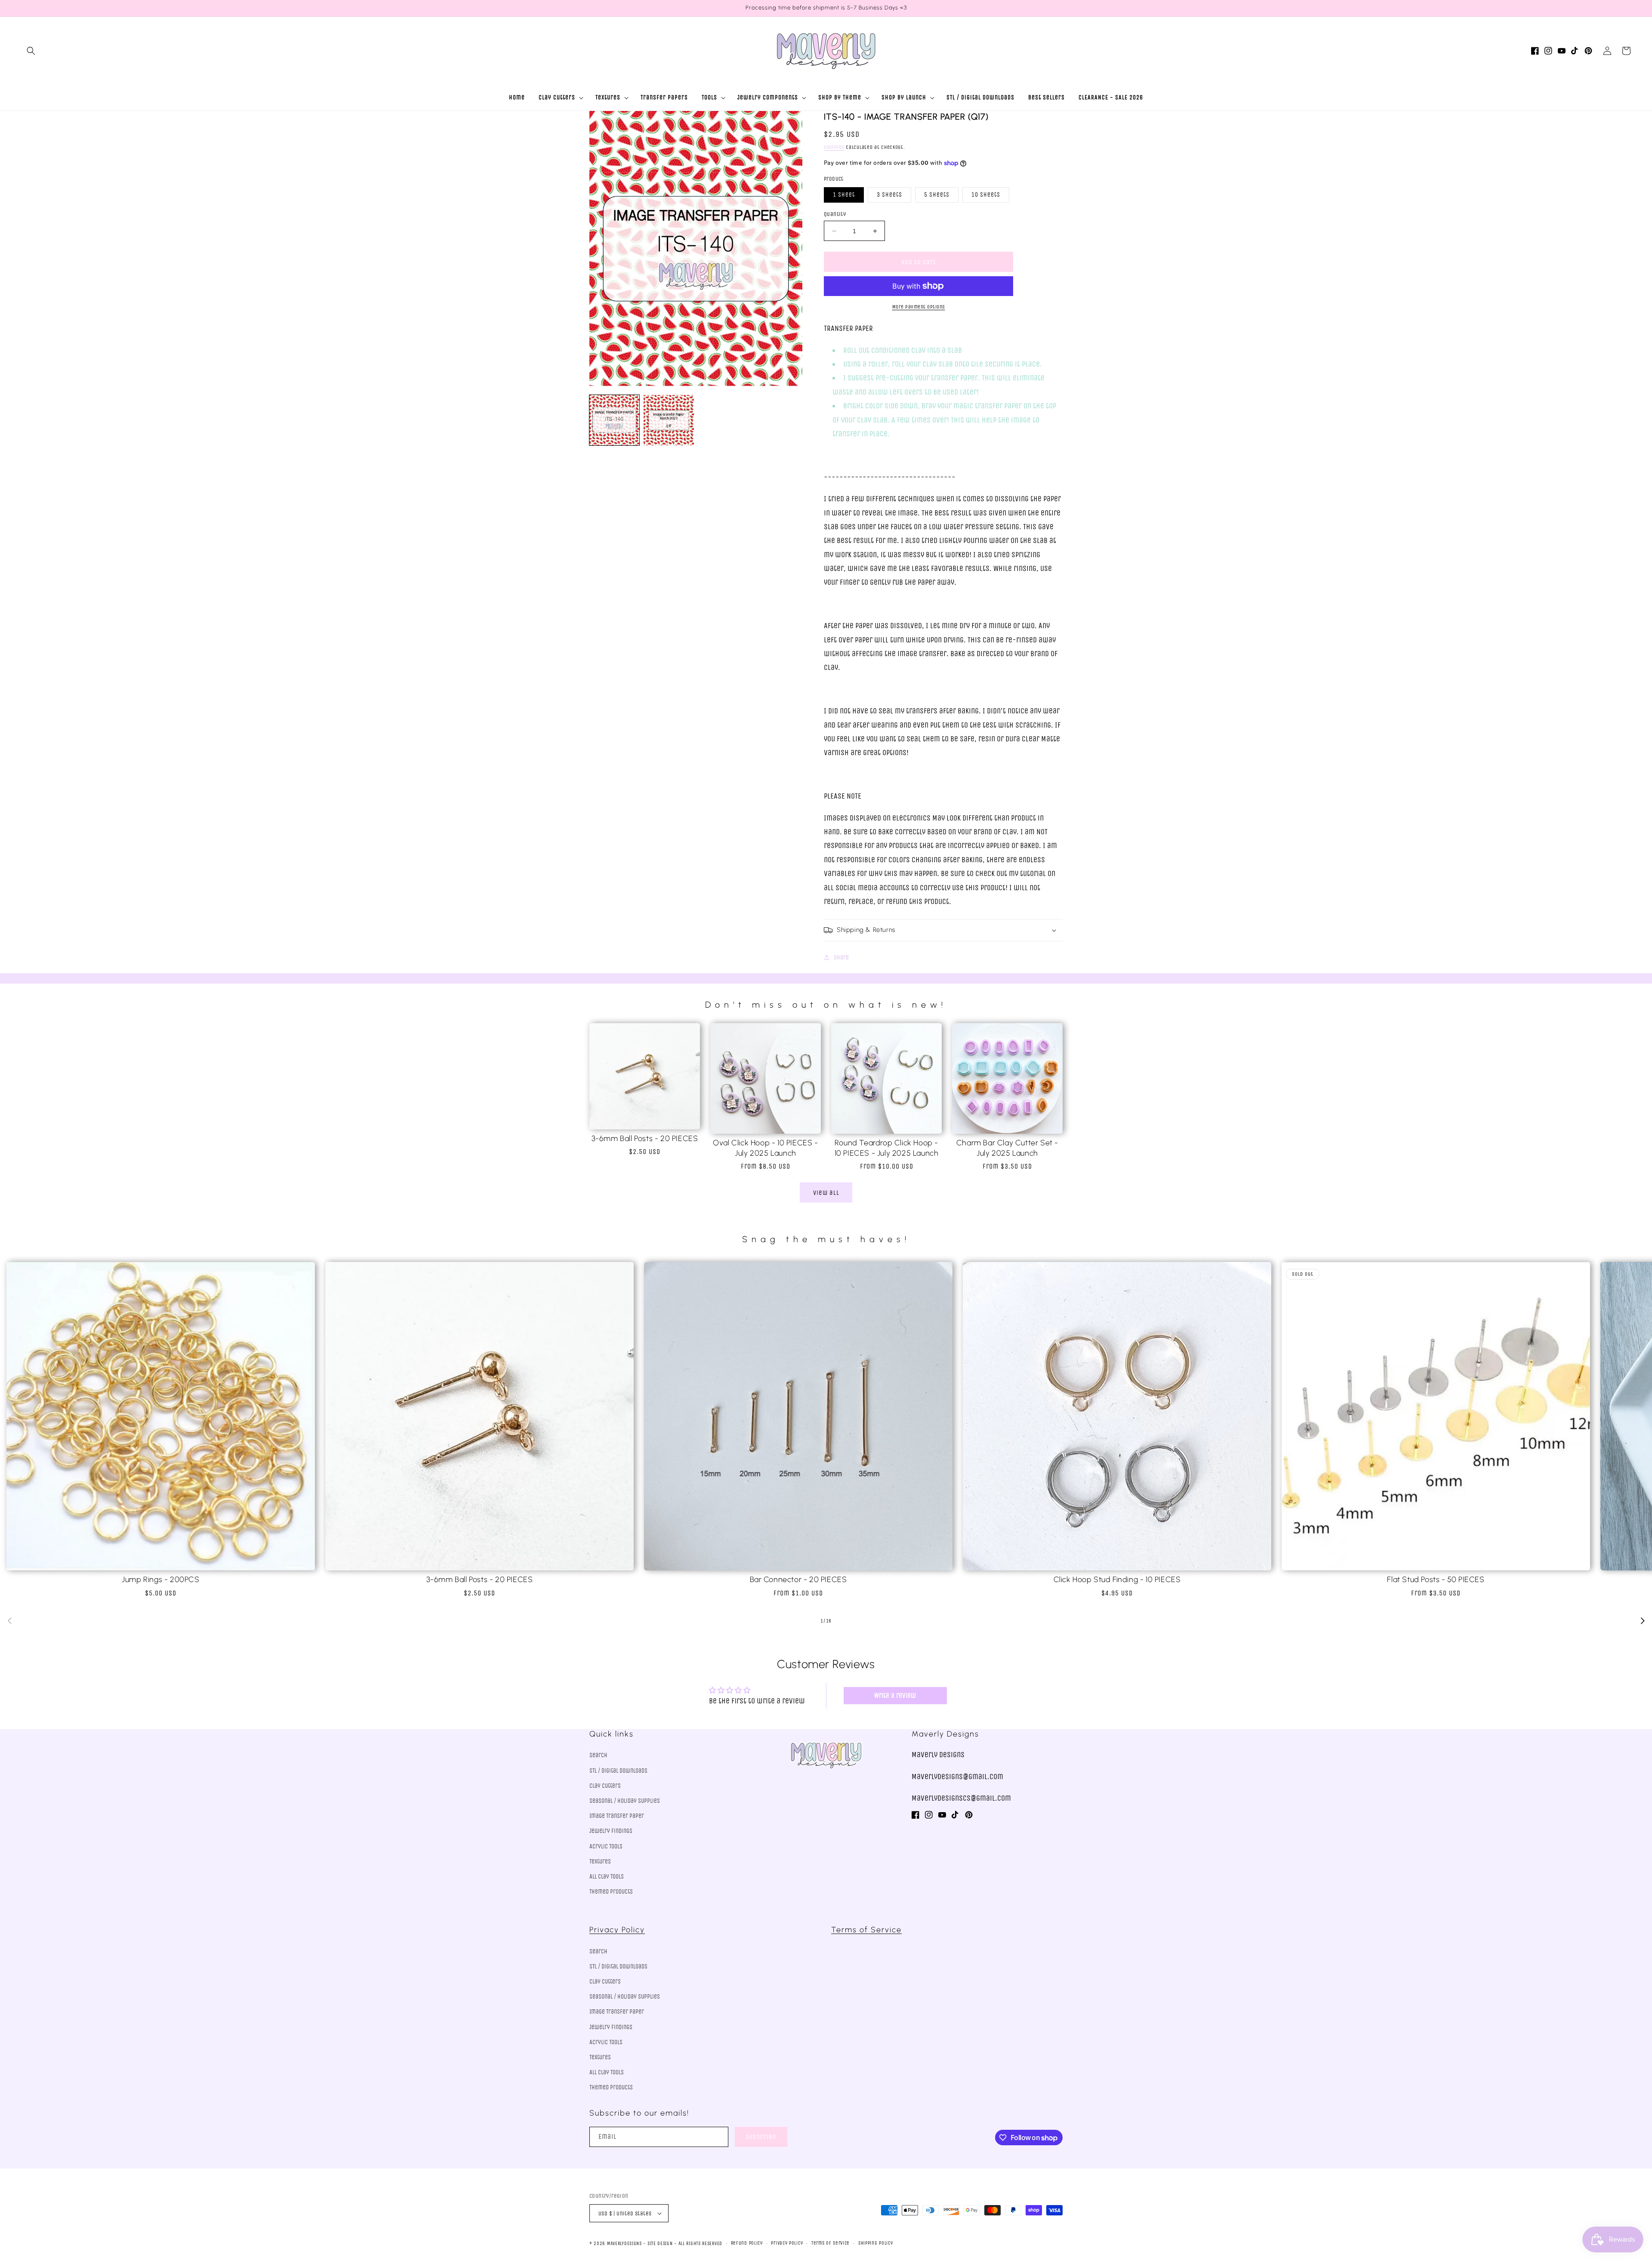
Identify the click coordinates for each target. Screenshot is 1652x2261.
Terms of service (831, 2243)
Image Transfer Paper (617, 1816)
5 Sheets (937, 195)
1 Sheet (844, 195)
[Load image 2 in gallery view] (669, 420)
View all (826, 1193)
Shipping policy (876, 2243)
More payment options (919, 307)
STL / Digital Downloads (618, 1771)
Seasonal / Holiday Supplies (625, 1801)
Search (598, 1755)
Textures (600, 1862)
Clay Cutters (605, 1786)
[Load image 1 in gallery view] (614, 420)
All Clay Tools (607, 1877)
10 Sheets (986, 195)
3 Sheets (889, 195)
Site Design (660, 2244)
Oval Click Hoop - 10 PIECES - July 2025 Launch (765, 1148)
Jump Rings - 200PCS (160, 1579)
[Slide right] (1643, 1621)
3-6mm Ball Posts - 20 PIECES (645, 1138)
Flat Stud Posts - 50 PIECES (1436, 1579)
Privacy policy (787, 2243)
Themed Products (611, 1892)
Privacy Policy (617, 1930)
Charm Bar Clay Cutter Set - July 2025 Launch (1007, 1148)
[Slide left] (9, 1621)
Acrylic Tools (606, 1846)
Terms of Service (866, 1930)
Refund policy (747, 2243)
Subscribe (761, 2137)
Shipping (834, 147)
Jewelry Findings (611, 1831)
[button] (31, 51)
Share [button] (841, 958)
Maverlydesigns (624, 2244)
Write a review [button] (895, 1695)
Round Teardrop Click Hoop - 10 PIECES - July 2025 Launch (887, 1148)
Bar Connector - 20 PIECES (798, 1579)
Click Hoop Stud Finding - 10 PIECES (1117, 1579)
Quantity (835, 214)
